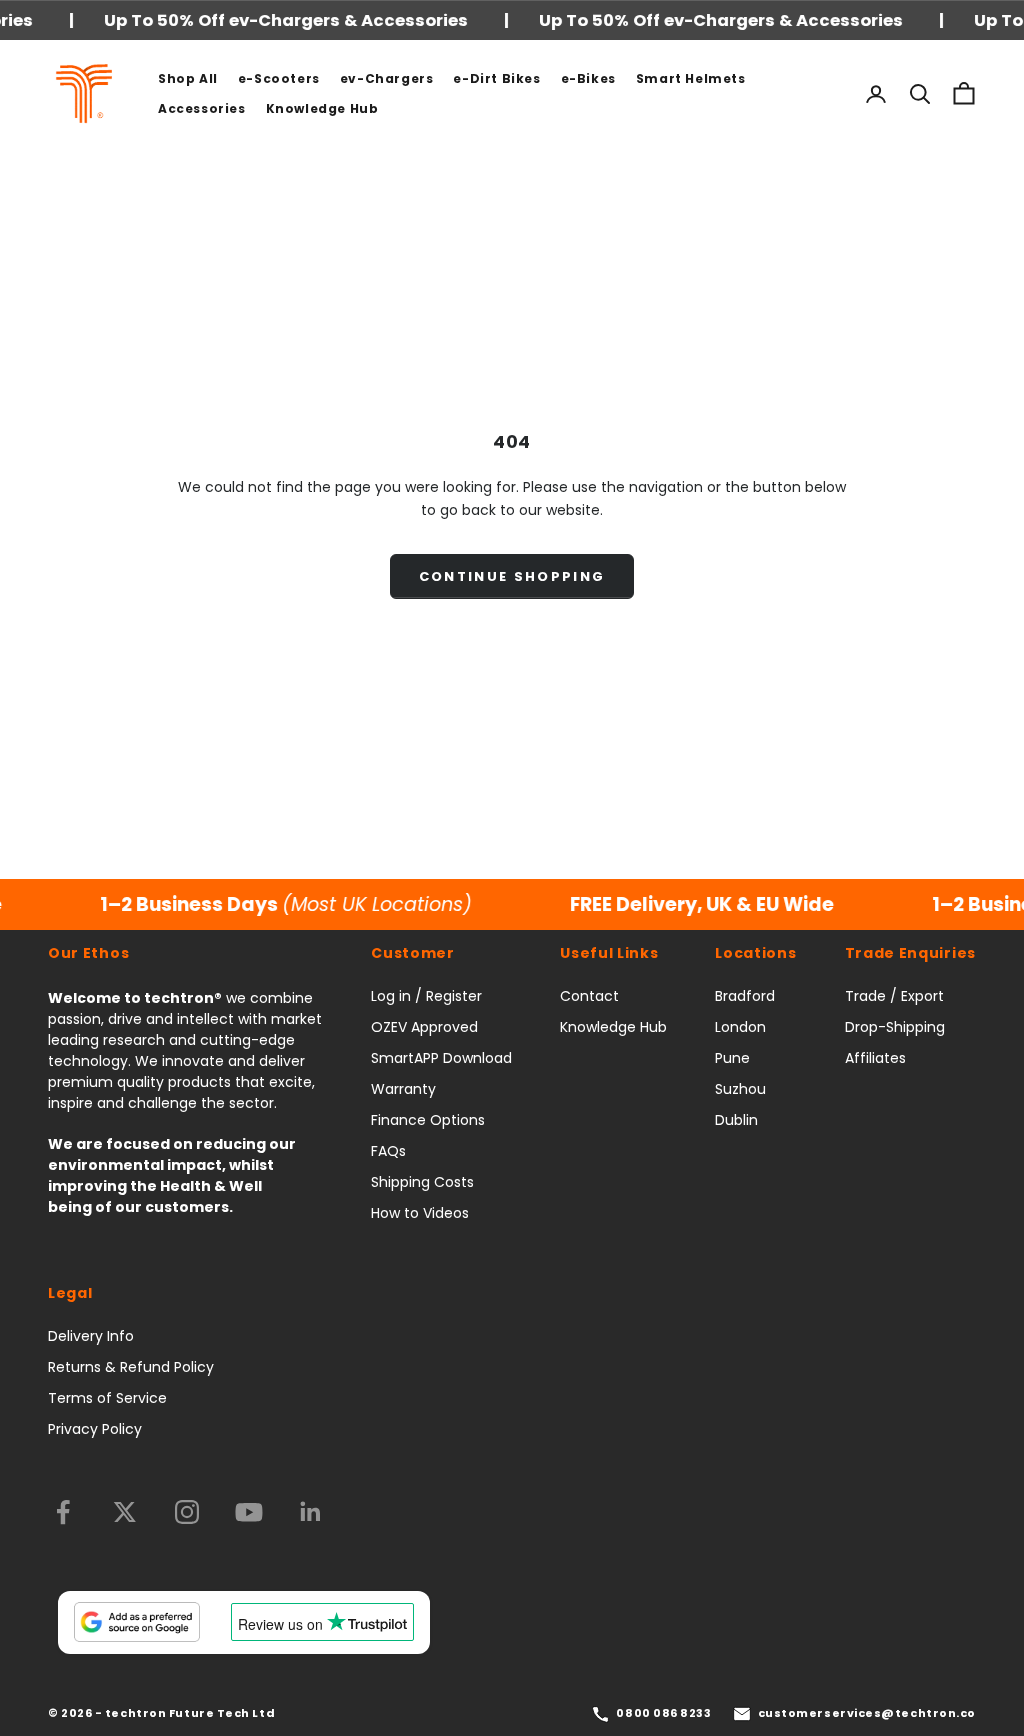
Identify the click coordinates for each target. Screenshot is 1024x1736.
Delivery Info (91, 1336)
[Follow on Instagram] (187, 1512)
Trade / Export (894, 996)
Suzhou (740, 1089)
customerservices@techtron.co (867, 1713)
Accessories (202, 108)
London (740, 1027)
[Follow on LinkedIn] (311, 1512)
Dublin (736, 1120)
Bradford (745, 996)
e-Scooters (279, 78)
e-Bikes (588, 78)
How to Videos (420, 1213)
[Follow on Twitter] (125, 1512)
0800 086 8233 (663, 1713)
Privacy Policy (95, 1429)
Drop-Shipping (895, 1027)
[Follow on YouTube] (249, 1512)
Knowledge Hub (322, 108)
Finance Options (428, 1120)
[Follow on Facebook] (63, 1512)
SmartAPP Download (441, 1058)
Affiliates (875, 1058)
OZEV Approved (424, 1027)
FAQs (388, 1151)
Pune (732, 1058)
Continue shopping (512, 576)
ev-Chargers (387, 78)
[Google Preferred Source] (137, 1622)
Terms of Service (107, 1398)
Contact (589, 996)
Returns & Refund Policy (131, 1367)
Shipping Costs (422, 1182)
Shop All (188, 78)
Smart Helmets (691, 78)
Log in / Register (426, 996)
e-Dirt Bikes (496, 78)
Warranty (403, 1089)
